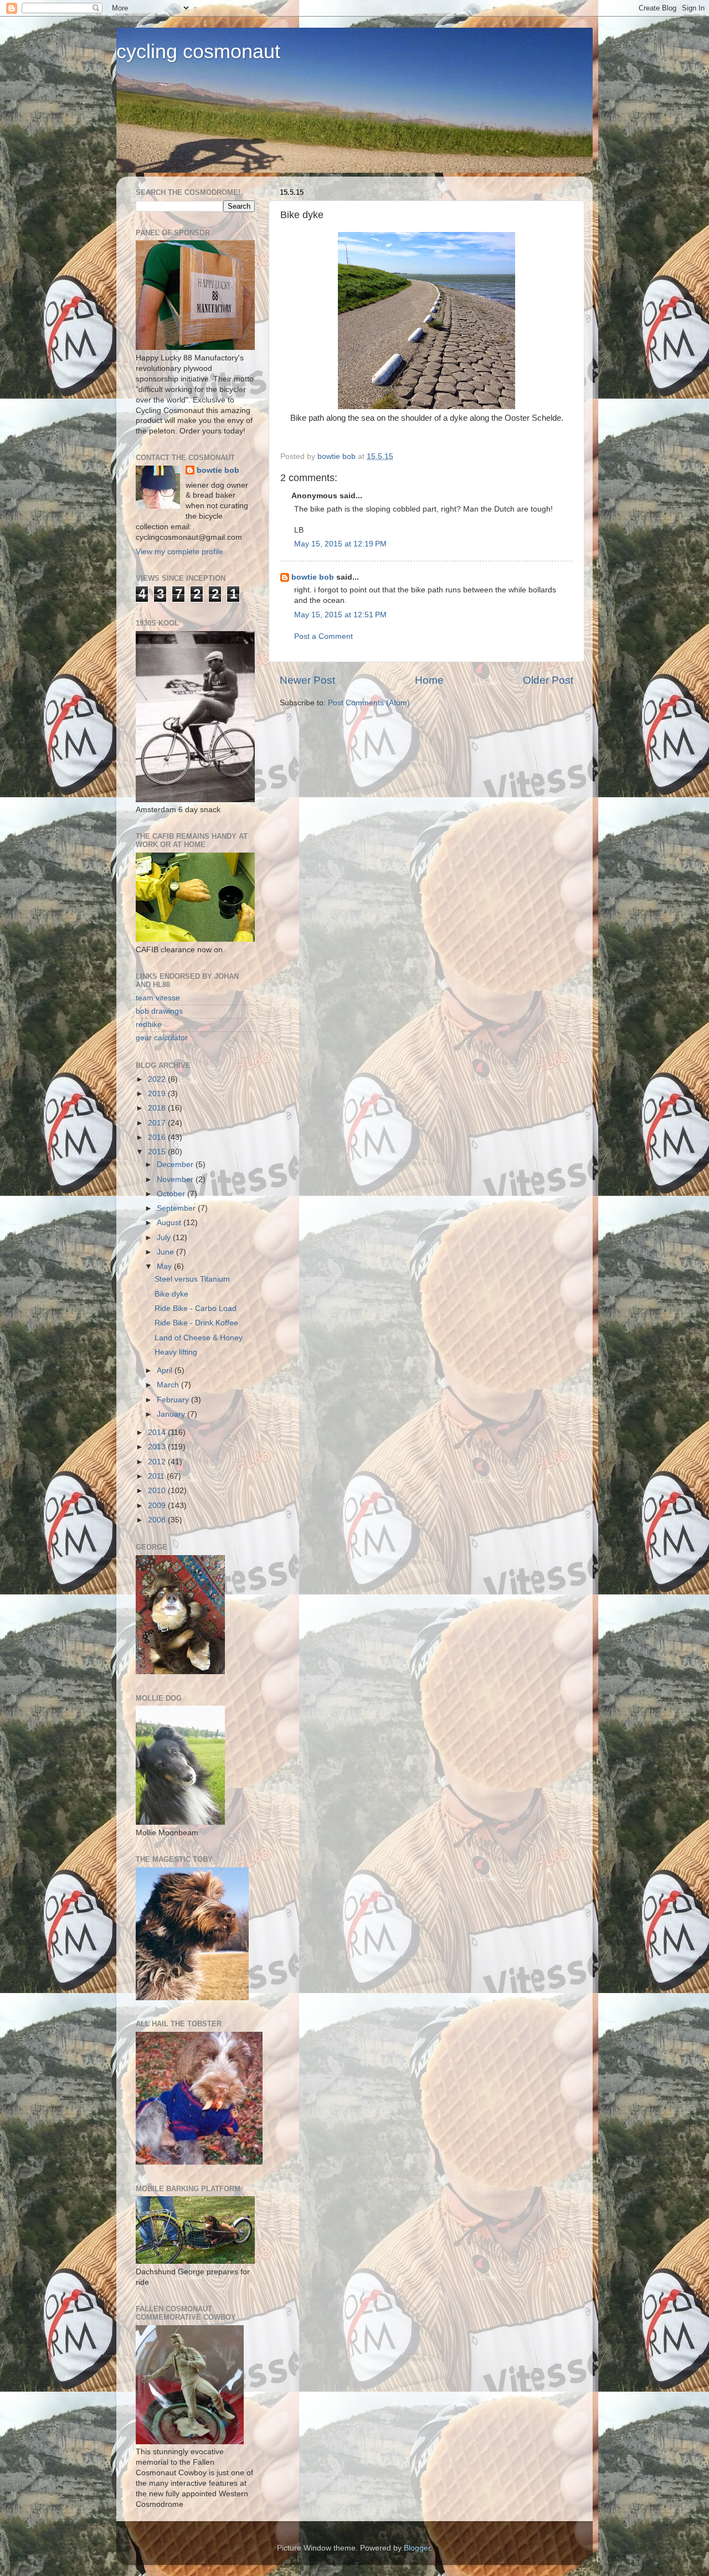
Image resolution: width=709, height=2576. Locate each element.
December (176, 1165)
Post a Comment (323, 636)
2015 (158, 1152)
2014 (158, 1432)
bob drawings (159, 1011)
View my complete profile (179, 552)
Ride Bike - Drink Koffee (196, 1323)
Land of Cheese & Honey (199, 1338)
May (165, 1266)
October (172, 1194)
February (174, 1400)
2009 (158, 1506)
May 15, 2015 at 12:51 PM (340, 615)
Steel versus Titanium (192, 1279)
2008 (158, 1520)
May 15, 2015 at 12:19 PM (340, 544)
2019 (158, 1094)
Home (429, 680)
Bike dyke (171, 1294)
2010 (158, 1491)
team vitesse (158, 998)
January (172, 1414)
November (176, 1179)
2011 (157, 1476)
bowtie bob (313, 577)
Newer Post (307, 680)
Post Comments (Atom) (369, 703)
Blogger (417, 2548)
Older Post (548, 680)
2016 (158, 1137)
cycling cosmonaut (198, 51)
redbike (149, 1024)
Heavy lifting (176, 1352)
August (170, 1223)
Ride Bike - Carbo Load (196, 1308)
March (169, 1385)
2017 (158, 1123)
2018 (158, 1108)
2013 (158, 1447)
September (177, 1208)
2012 (158, 1462)
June (166, 1252)
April (166, 1370)
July (165, 1238)
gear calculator (162, 1038)
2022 (158, 1079)
